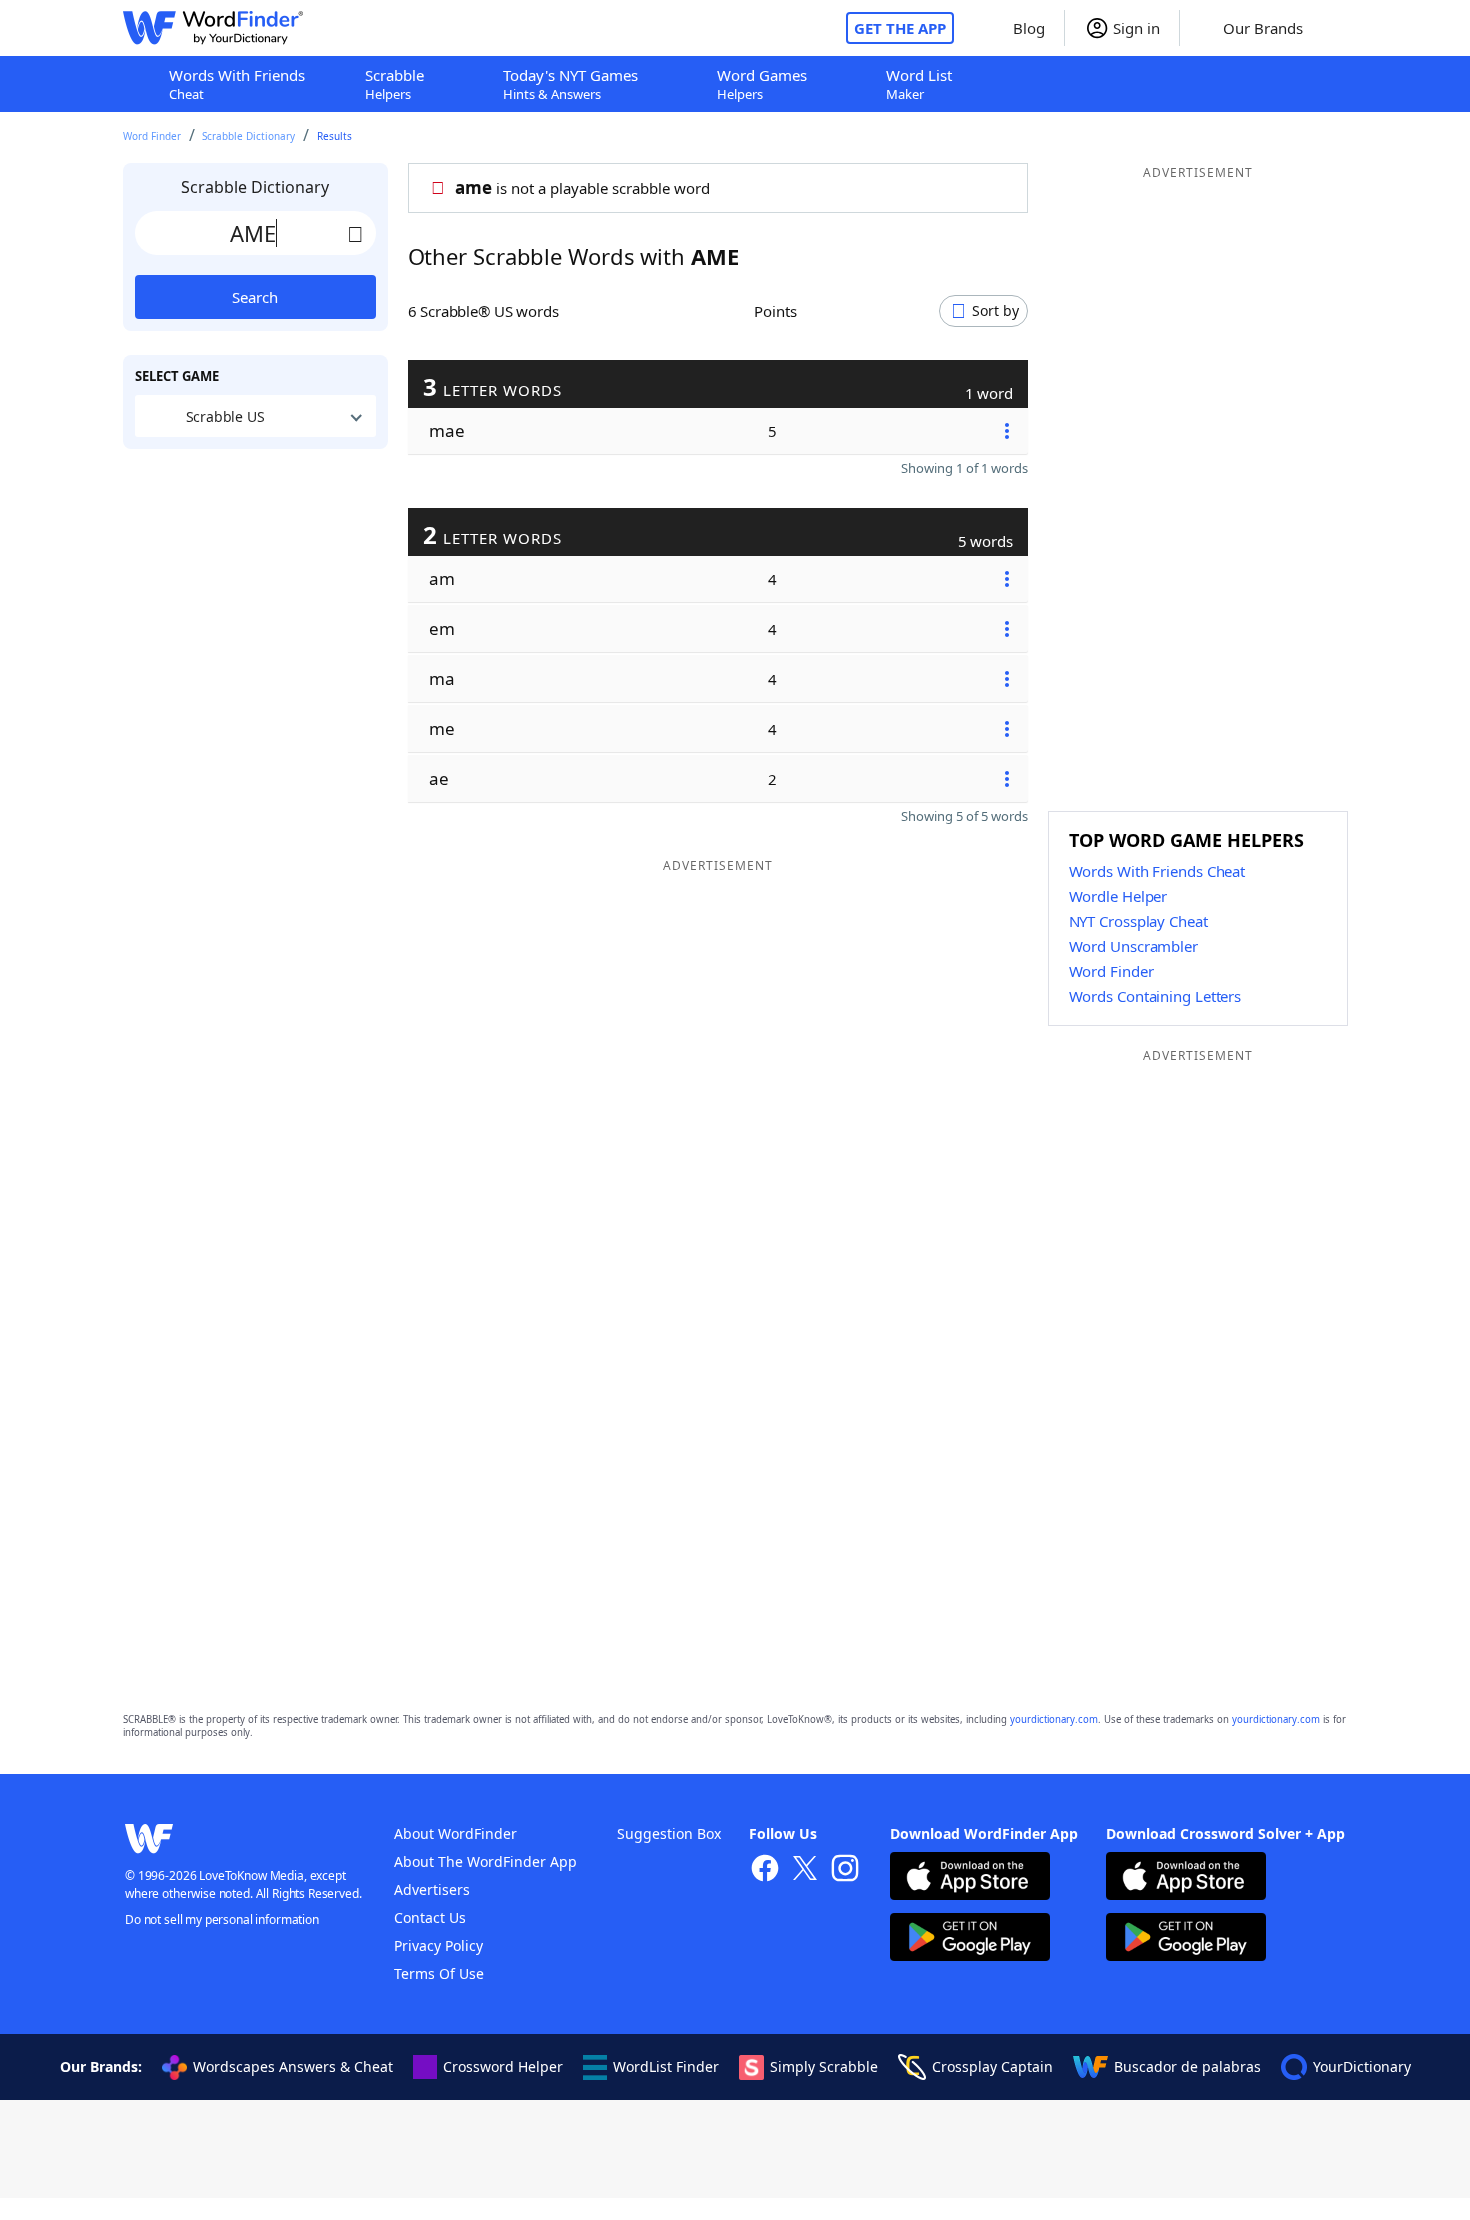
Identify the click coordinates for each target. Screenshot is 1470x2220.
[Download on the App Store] (970, 1878)
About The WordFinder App (485, 1861)
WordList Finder (666, 2066)
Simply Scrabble (824, 2066)
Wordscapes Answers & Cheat (293, 2066)
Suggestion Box (669, 1833)
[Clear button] (356, 233)
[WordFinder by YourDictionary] (213, 28)
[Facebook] (765, 1870)
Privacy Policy (438, 1945)
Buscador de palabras (1187, 2066)
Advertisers (432, 1889)
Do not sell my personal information (222, 1919)
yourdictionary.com (1054, 1719)
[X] (805, 1870)
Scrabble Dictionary (248, 136)
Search (255, 297)
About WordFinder (455, 1833)
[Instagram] (845, 1870)
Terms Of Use (439, 1973)
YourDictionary (1362, 2066)
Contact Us (430, 1917)
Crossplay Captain (992, 2066)
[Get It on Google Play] (970, 1939)
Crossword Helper (503, 2066)
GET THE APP (900, 28)
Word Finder (152, 136)
